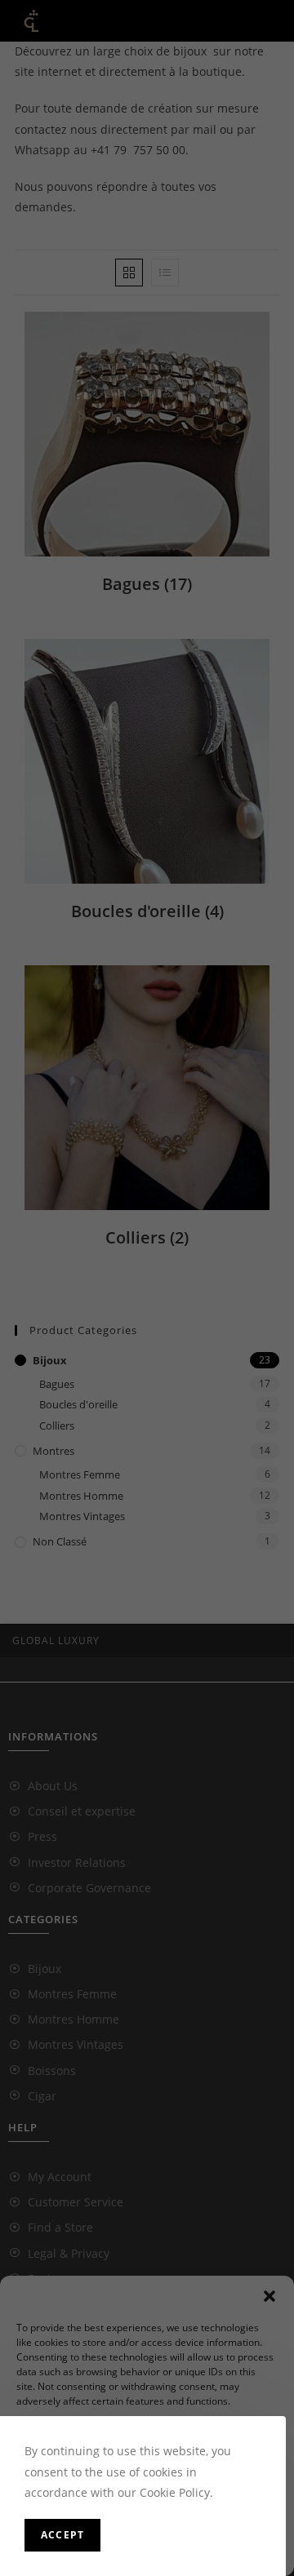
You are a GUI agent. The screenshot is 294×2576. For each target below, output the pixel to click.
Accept (62, 2535)
